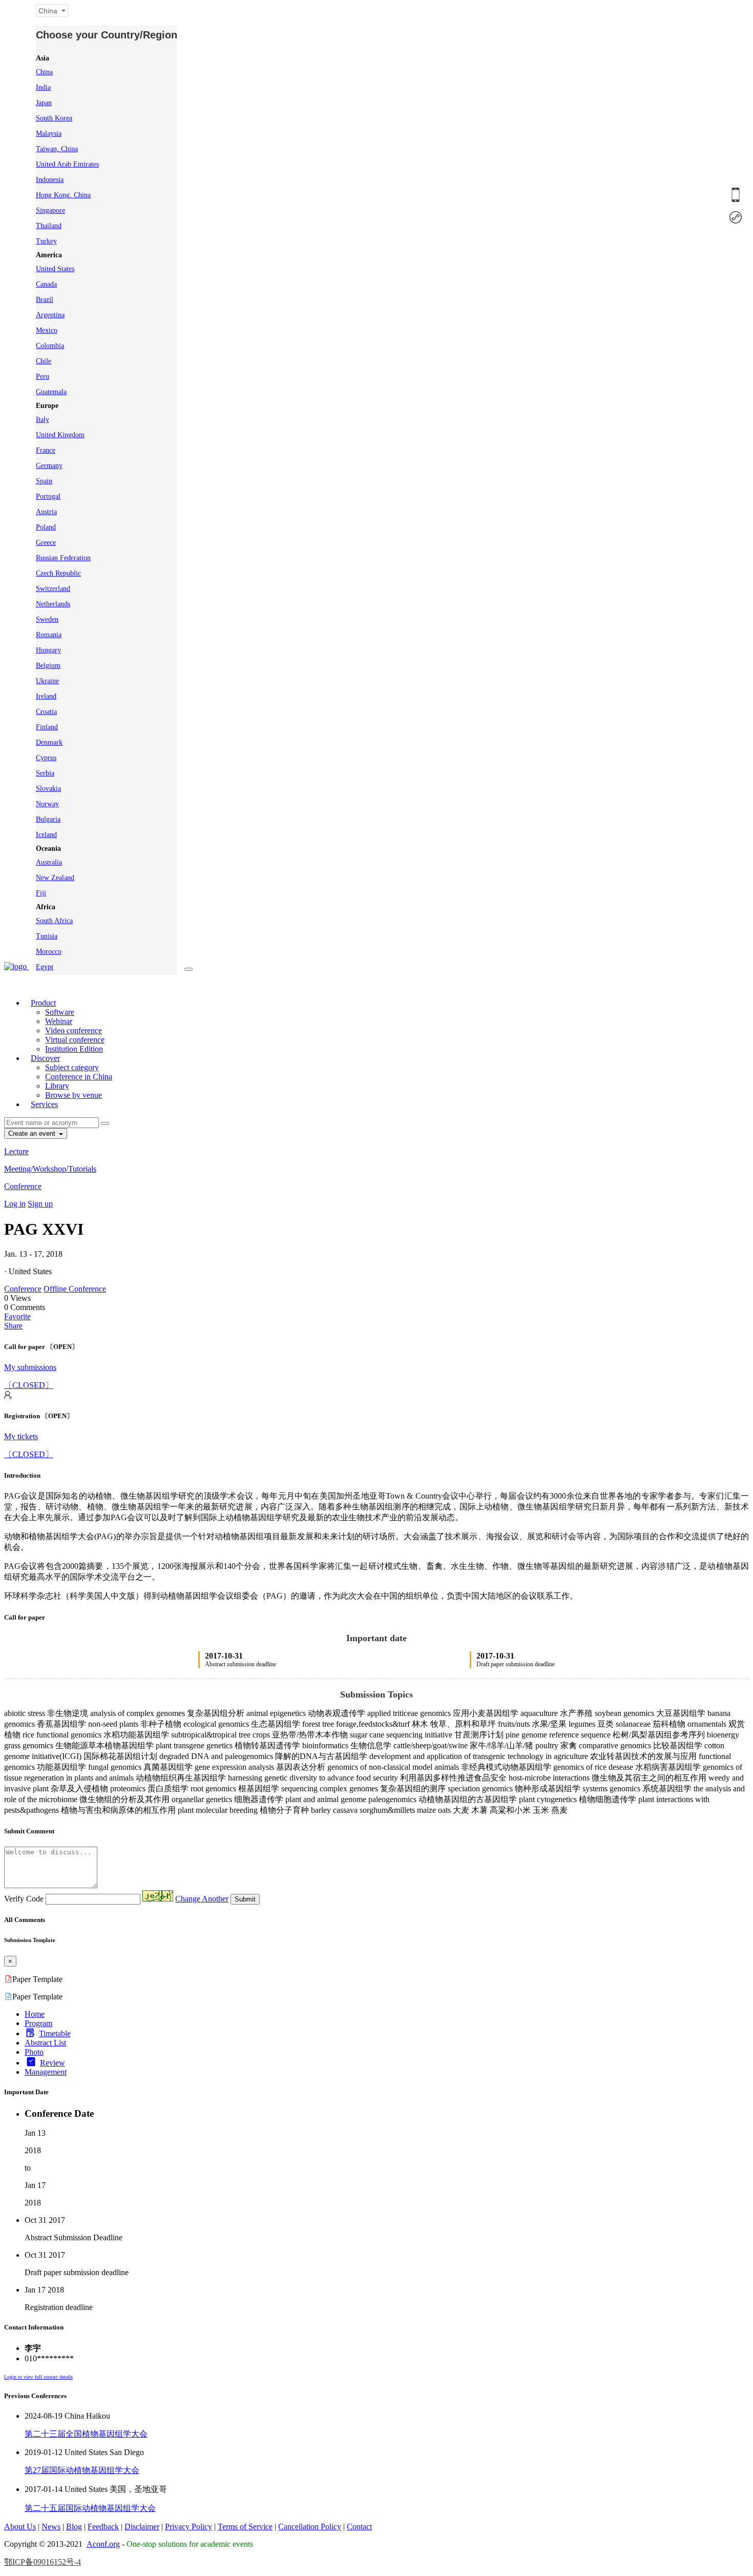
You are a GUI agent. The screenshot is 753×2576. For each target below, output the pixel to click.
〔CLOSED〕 (29, 1385)
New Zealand (55, 878)
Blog (74, 2527)
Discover (45, 1058)
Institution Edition (74, 1049)
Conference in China (79, 1077)
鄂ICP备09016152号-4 (43, 2562)
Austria (46, 512)
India (43, 87)
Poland (46, 527)
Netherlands (53, 604)
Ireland (46, 696)
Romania (49, 635)
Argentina (50, 315)
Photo (34, 2052)
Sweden (47, 619)
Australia (49, 862)
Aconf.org (103, 2544)
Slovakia (48, 789)
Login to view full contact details (38, 2377)
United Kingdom (60, 435)
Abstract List (45, 2043)
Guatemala (51, 392)
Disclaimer (142, 2527)
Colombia (50, 346)
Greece (46, 543)
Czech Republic (58, 573)
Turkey (46, 241)
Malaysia (49, 134)
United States (55, 269)
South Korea (54, 118)
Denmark (49, 742)
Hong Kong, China (63, 195)
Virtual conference (75, 1040)
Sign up (40, 1204)
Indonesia (50, 180)
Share (13, 1326)
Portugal (48, 496)
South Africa (54, 921)
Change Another (202, 1899)
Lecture (16, 1151)
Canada (46, 284)
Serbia (45, 773)
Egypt (45, 967)
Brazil (45, 300)
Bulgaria (48, 819)
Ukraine (47, 681)
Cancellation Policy (310, 2527)
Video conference (74, 1030)
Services (44, 1104)
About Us (20, 2527)
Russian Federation (63, 558)
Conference (23, 1186)
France (46, 450)
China (44, 72)
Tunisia (47, 936)
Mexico (47, 330)
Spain (44, 481)
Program (38, 2023)
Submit (245, 1899)
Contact (359, 2527)
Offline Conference (75, 1289)
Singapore (50, 210)
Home (35, 2014)
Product (43, 1003)
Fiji (41, 893)
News (51, 2527)
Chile (44, 361)
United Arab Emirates (67, 164)
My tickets (21, 1436)
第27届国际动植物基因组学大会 (82, 2470)
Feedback (103, 2527)
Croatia (46, 712)
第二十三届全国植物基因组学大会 (86, 2434)
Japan (44, 103)
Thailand (49, 226)
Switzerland (53, 589)
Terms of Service (245, 2527)
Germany (49, 466)
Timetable (55, 2033)
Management (46, 2072)
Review (53, 2063)
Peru (43, 376)
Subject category (72, 1067)
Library (57, 1086)
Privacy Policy (189, 2527)
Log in (15, 1204)
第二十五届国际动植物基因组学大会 (90, 2508)
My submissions (30, 1367)
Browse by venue (74, 1095)
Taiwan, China (57, 149)
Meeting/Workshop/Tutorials (50, 1169)
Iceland (46, 835)
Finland (47, 727)
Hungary (48, 650)
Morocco (49, 952)
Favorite (17, 1316)
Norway (47, 804)
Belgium (48, 666)
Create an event (33, 1133)
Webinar (59, 1021)
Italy (43, 420)
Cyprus (46, 758)
